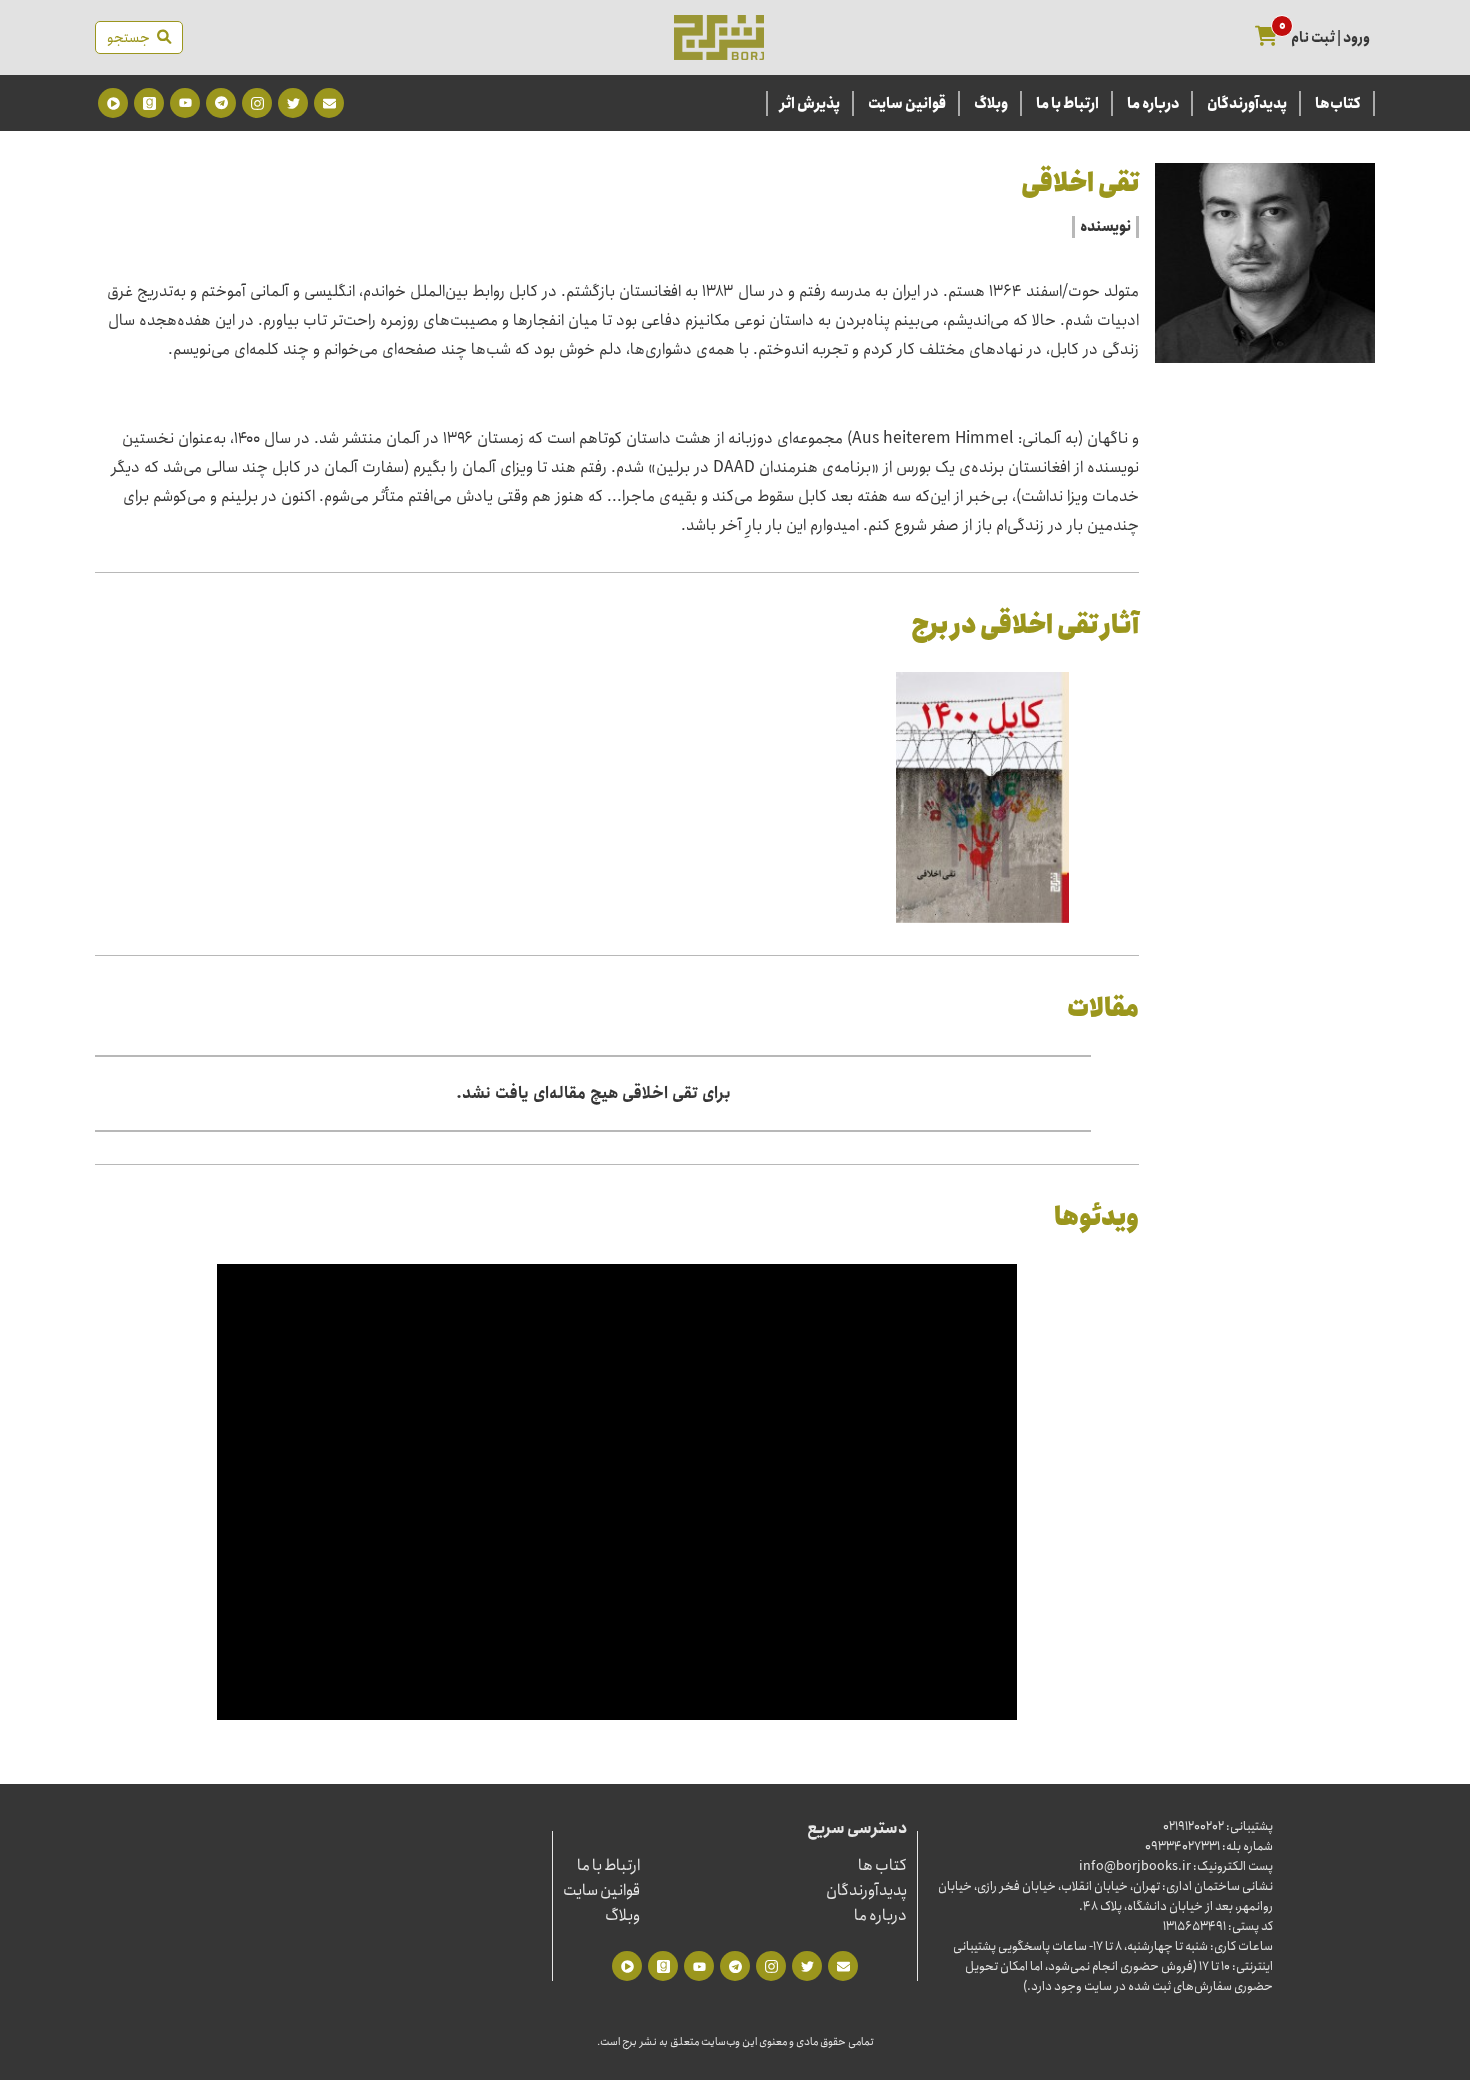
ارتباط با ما (1067, 104)
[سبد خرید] (1266, 37)
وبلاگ (991, 104)
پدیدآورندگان (1247, 104)
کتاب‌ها (1338, 104)
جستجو (132, 38)
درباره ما (1153, 104)
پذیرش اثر (810, 104)
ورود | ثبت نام (1330, 38)
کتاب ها (882, 1865)
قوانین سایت (907, 104)
